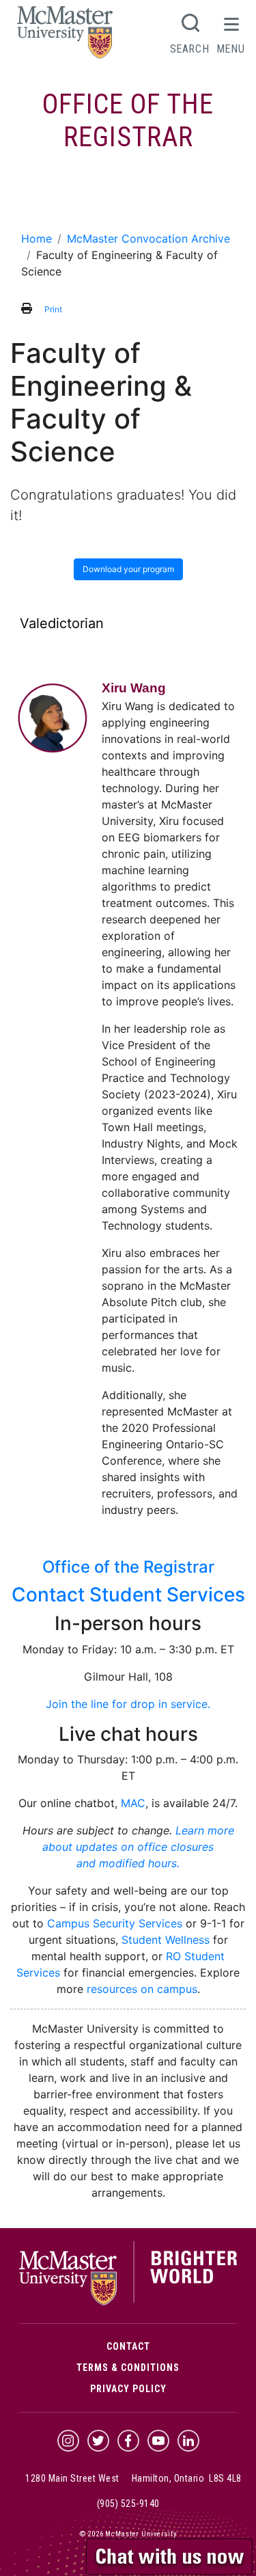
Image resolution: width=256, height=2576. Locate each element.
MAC (133, 1803)
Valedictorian (62, 623)
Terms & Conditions (128, 2368)
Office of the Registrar (128, 121)
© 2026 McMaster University (128, 2534)
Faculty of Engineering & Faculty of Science (128, 200)
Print (53, 309)
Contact (128, 2346)
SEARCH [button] (190, 49)
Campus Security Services (115, 1923)
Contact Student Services (128, 1595)
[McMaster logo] (128, 2302)
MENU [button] (231, 49)
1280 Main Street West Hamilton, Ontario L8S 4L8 (133, 2478)
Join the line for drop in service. (128, 1704)
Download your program (128, 569)
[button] (171, 2555)
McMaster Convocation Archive (148, 239)
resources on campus (142, 1989)
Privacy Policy (128, 2389)
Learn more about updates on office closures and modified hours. (138, 1847)
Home (37, 239)
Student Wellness (166, 1940)
